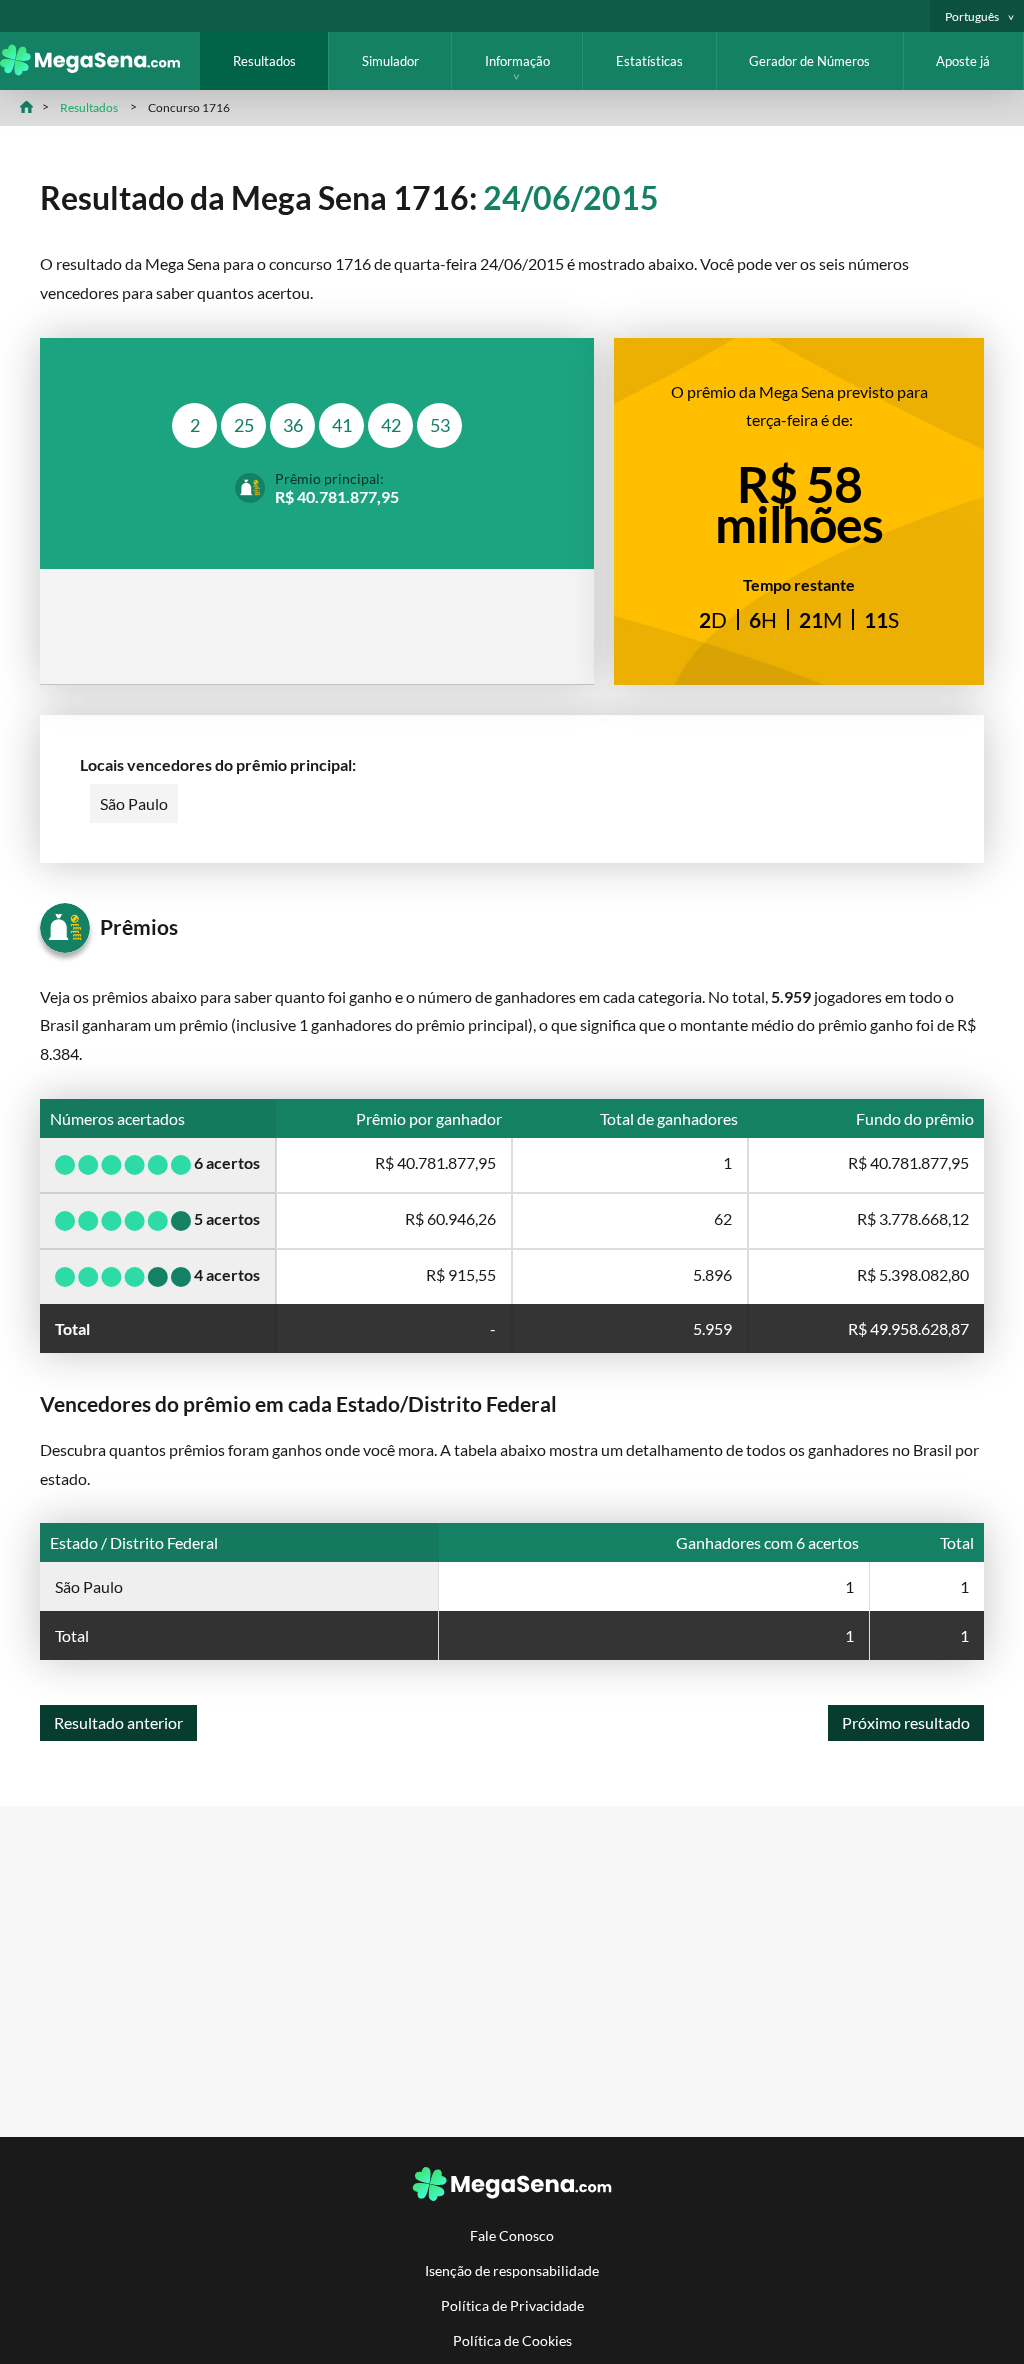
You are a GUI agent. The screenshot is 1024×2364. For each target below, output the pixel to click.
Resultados (264, 61)
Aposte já (963, 61)
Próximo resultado (906, 1722)
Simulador (390, 61)
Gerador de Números (809, 61)
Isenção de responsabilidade (512, 2270)
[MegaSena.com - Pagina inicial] (100, 69)
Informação (517, 61)
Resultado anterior (118, 1722)
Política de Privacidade (512, 2305)
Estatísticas (649, 61)
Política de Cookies (512, 2340)
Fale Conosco (512, 2235)
